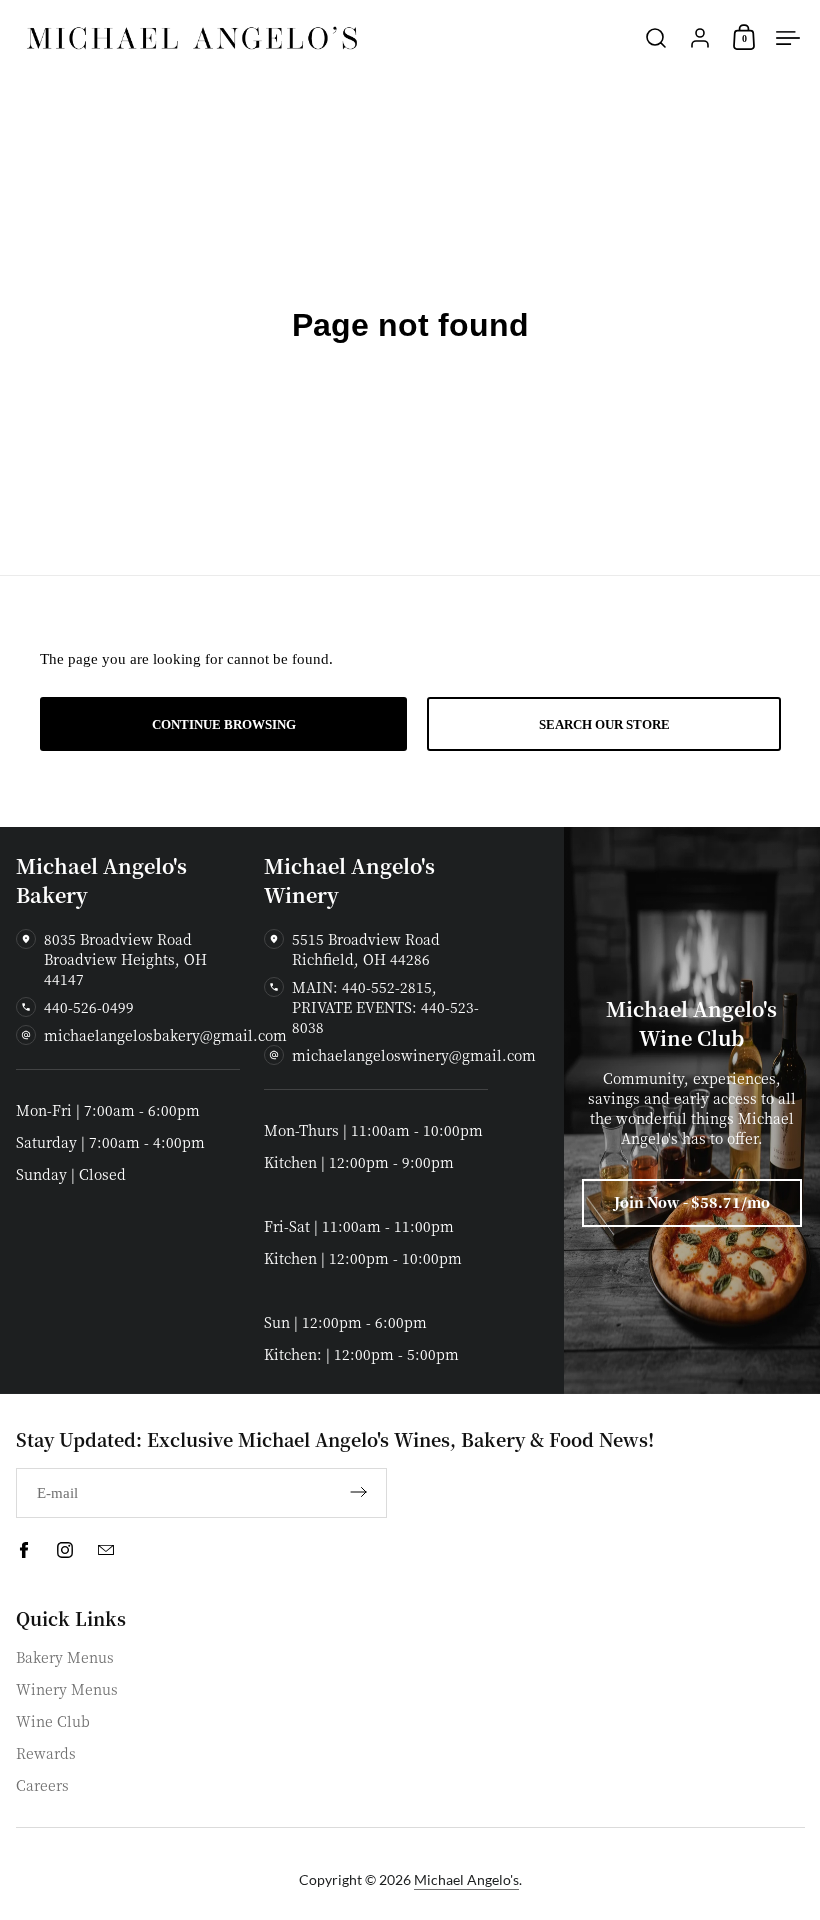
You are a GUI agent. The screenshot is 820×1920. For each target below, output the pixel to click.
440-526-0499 (89, 1007)
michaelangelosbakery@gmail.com (165, 1035)
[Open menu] (788, 38)
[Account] (700, 38)
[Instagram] (65, 1550)
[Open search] (656, 38)
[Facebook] (24, 1550)
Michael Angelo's (466, 1879)
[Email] (106, 1550)
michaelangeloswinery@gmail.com (414, 1055)
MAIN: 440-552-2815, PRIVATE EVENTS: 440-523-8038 (385, 1007)
